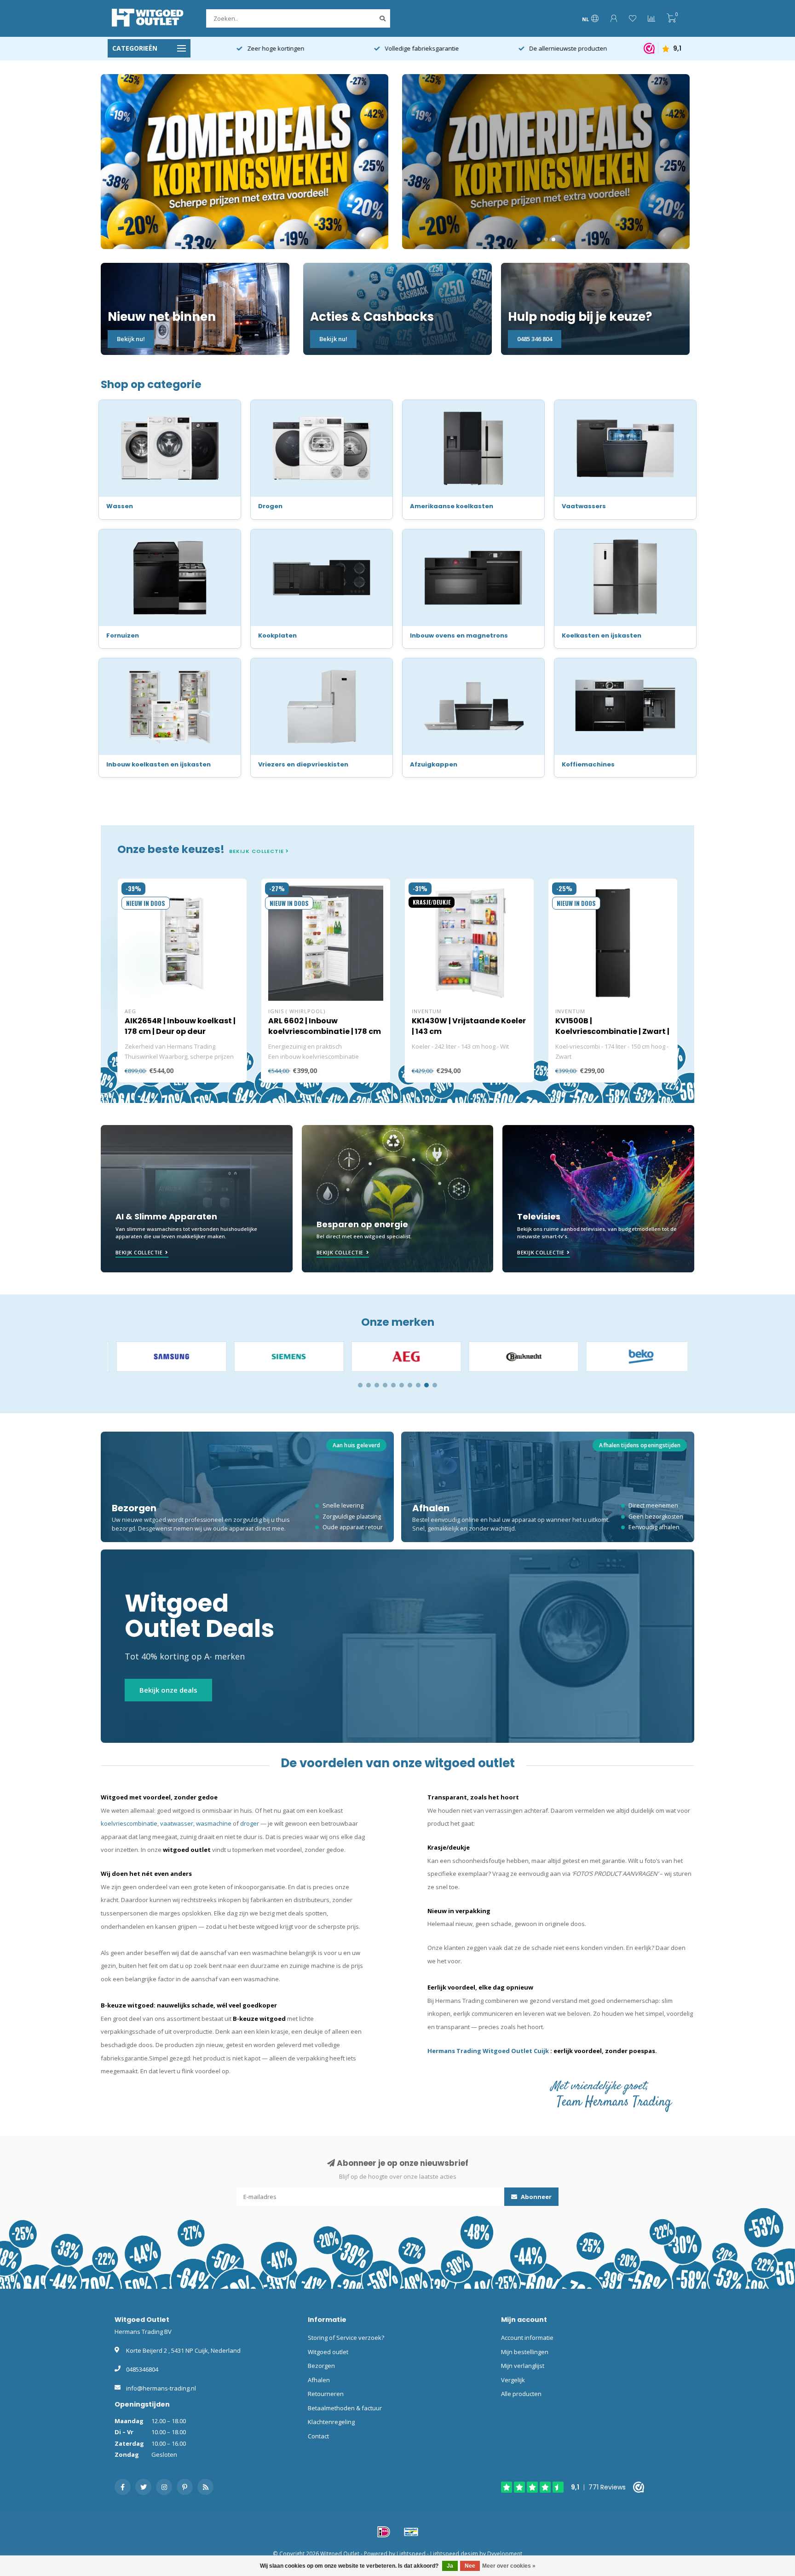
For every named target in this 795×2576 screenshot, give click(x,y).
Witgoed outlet (328, 2352)
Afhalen (319, 2380)
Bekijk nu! (131, 339)
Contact (318, 2436)
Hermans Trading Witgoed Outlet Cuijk (489, 2051)
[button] (360, 1385)
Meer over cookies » (509, 2566)
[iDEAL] (384, 2532)
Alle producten (521, 2394)
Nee (470, 2566)
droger (250, 1823)
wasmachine (214, 1823)
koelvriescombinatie (129, 1823)
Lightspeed (411, 2553)
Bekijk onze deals (168, 1690)
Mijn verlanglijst (523, 2366)
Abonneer (536, 2197)
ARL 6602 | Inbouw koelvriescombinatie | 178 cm (325, 1026)
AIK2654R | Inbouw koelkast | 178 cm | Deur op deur (180, 1026)
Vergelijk (513, 2380)
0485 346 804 (535, 339)
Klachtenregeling (331, 2422)
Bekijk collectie (257, 851)
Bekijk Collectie (139, 1252)
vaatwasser (177, 1823)
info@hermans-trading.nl (161, 2388)
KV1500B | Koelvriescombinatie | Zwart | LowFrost (612, 1031)
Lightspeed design (454, 2553)
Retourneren (326, 2394)
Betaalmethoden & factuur (345, 2408)
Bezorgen (321, 2366)
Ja (450, 2566)
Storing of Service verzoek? (346, 2338)
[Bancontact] (411, 2532)
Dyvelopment (505, 2553)
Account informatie (527, 2338)
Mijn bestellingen (525, 2352)
